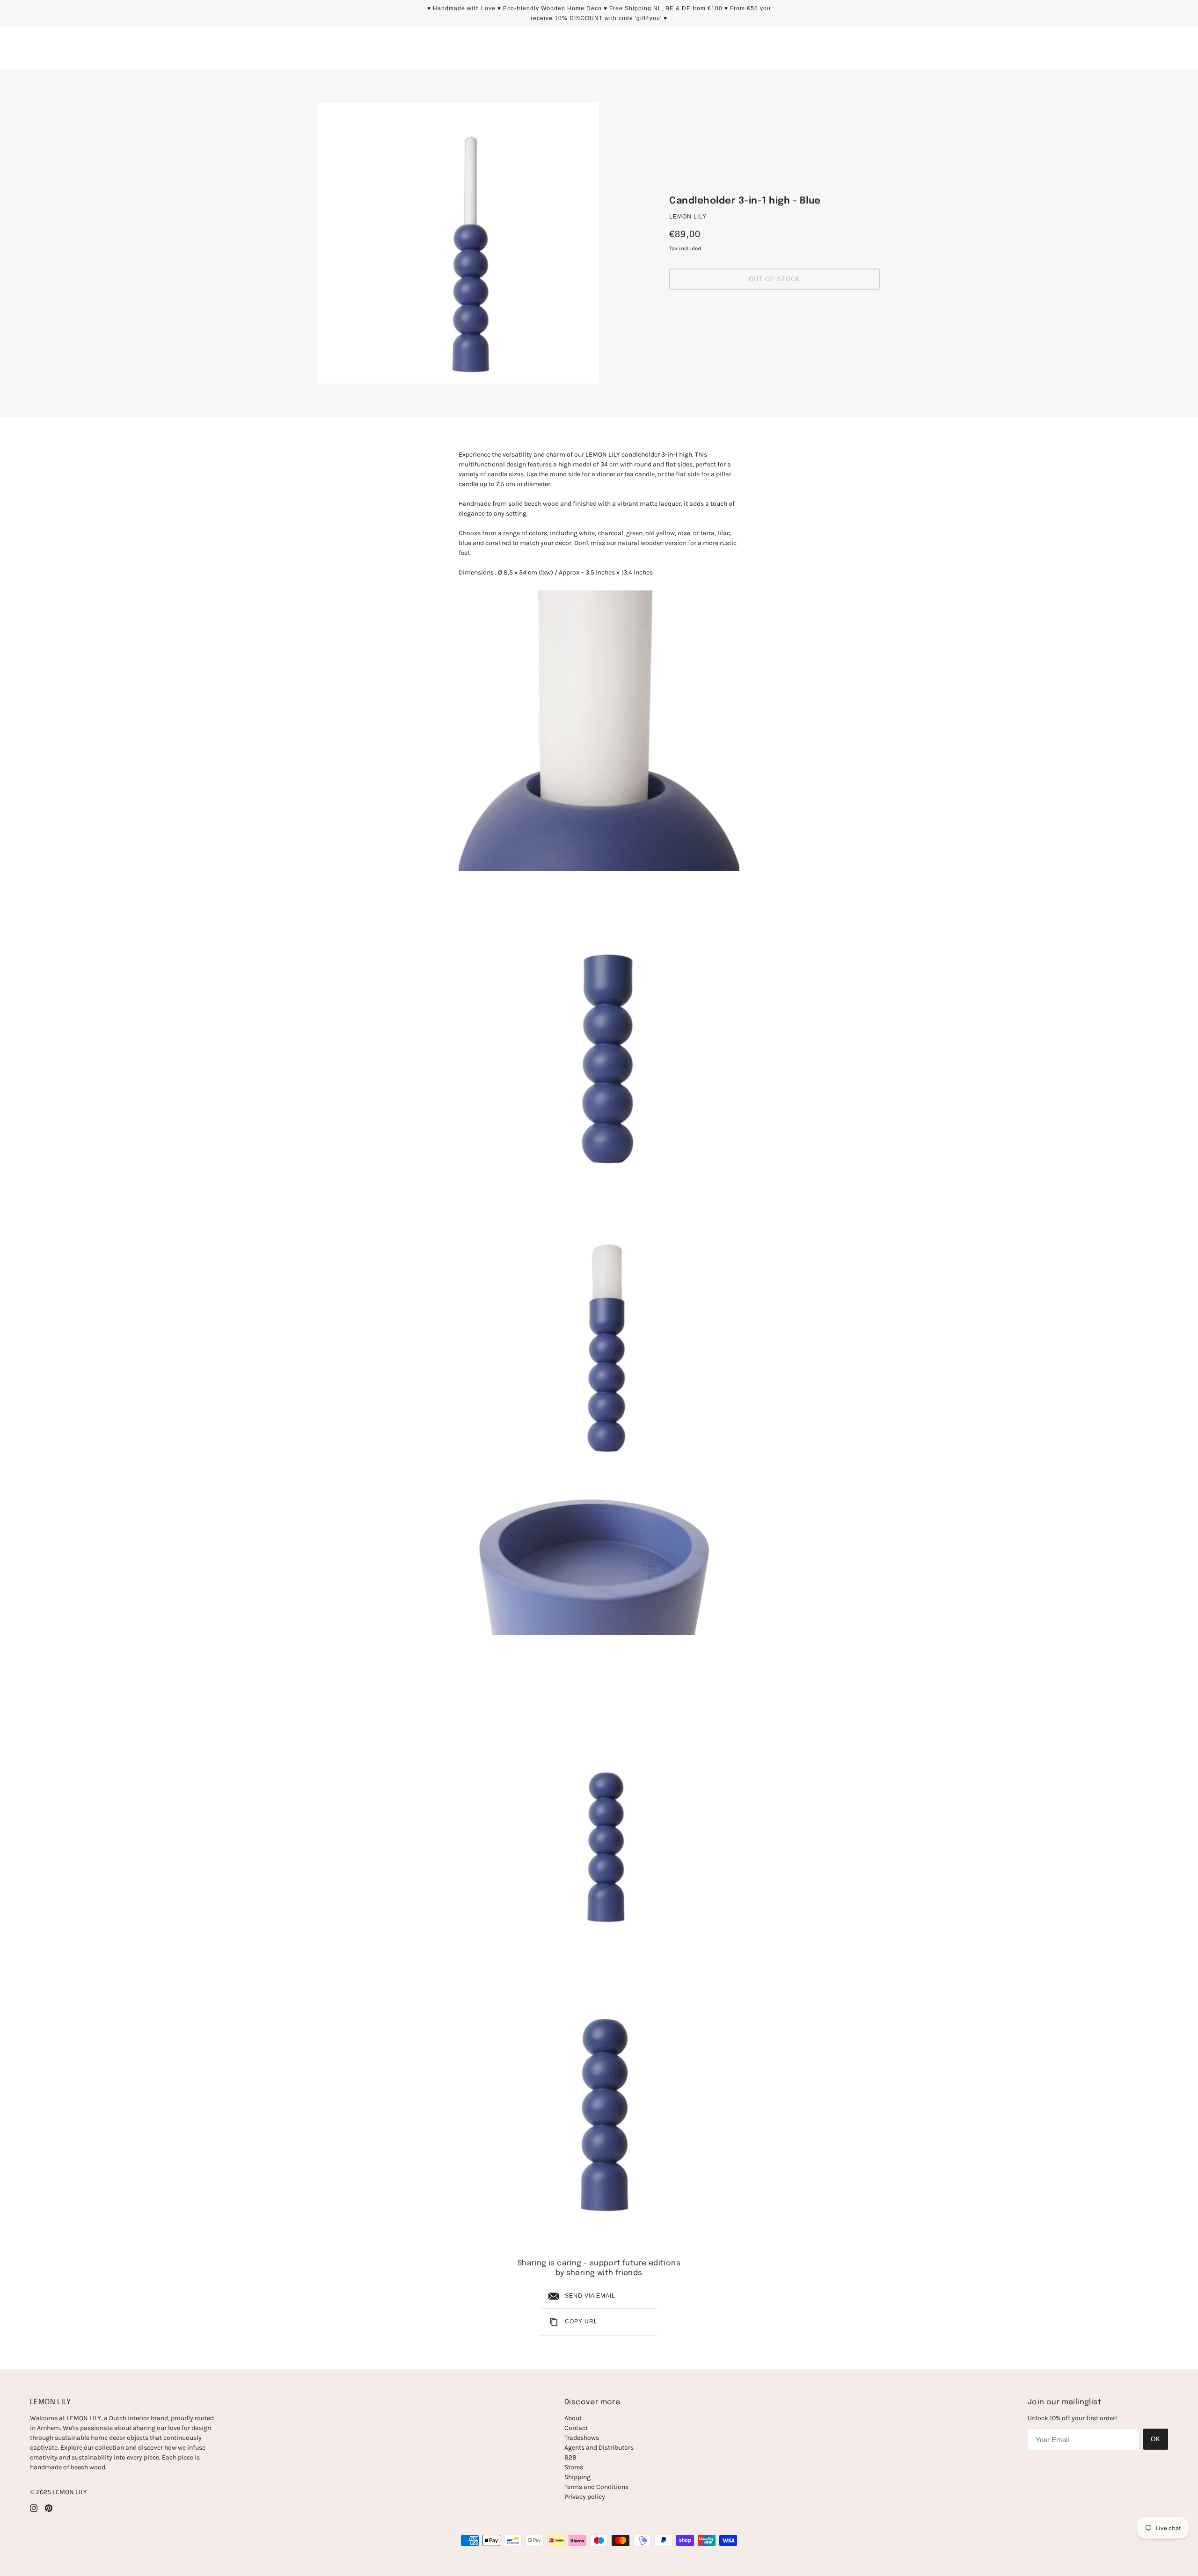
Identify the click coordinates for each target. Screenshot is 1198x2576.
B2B (570, 2457)
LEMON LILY (688, 217)
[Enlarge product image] (459, 243)
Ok (1156, 2439)
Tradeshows (582, 2438)
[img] (34, 2507)
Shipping (577, 2477)
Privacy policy (585, 2497)
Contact (576, 2428)
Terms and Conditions (596, 2487)
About (573, 2418)
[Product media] (599, 731)
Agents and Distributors (599, 2448)
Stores (574, 2467)
